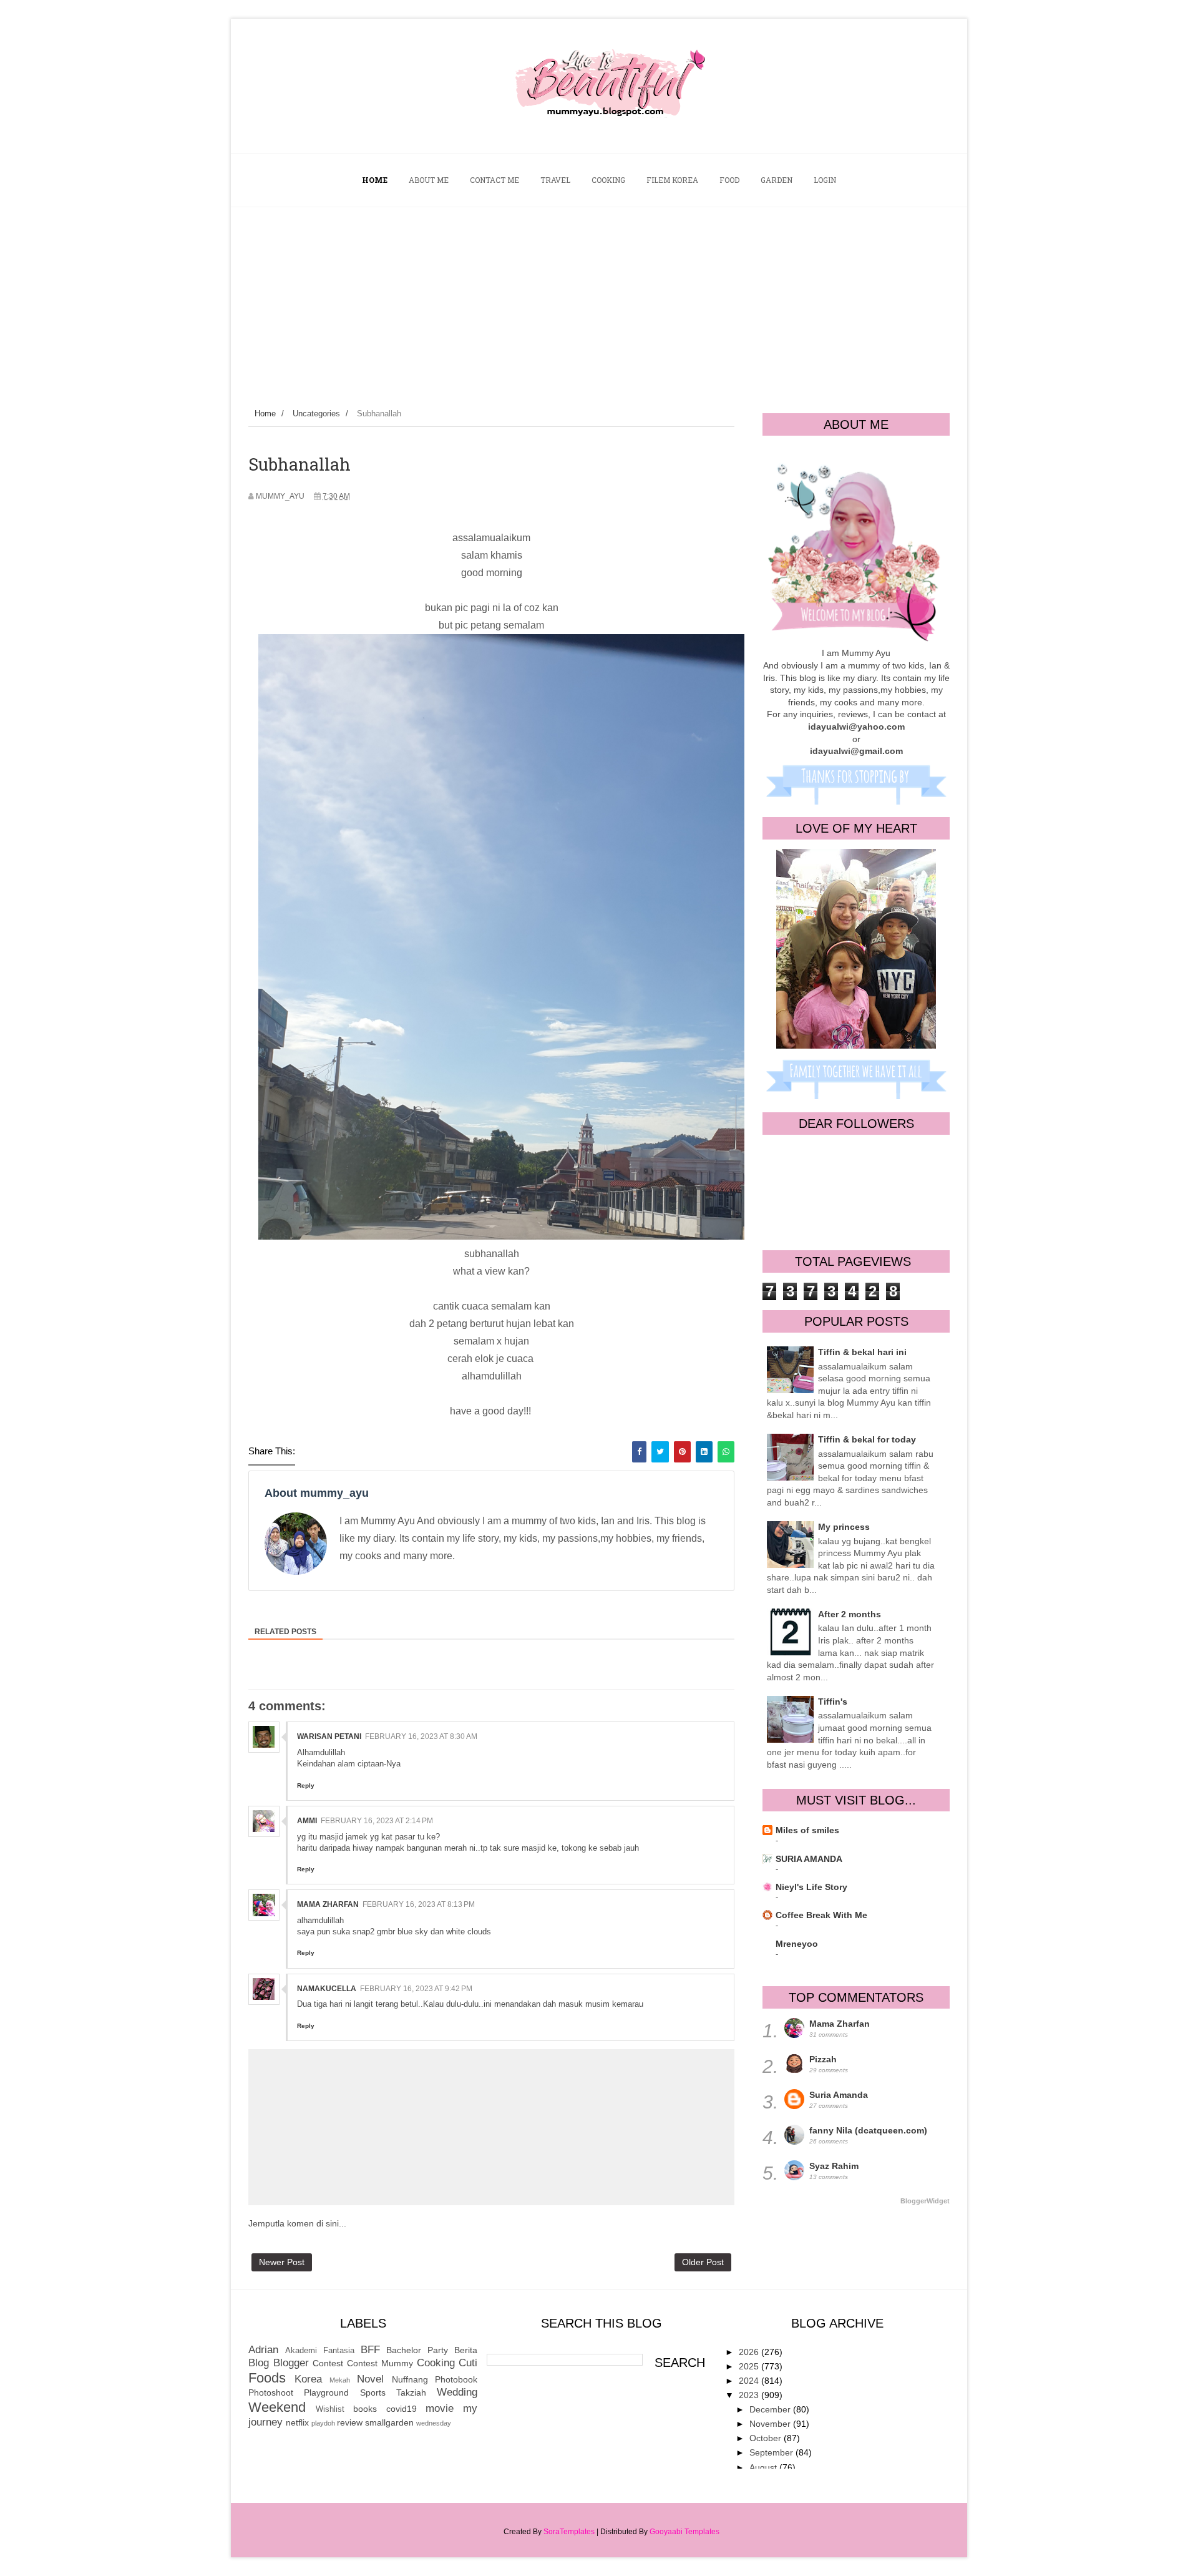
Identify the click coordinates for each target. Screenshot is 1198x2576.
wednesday (434, 2423)
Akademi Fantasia (320, 2351)
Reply (306, 1785)
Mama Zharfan (328, 1904)
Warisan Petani (329, 1736)
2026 (750, 2352)
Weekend (277, 2407)
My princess (844, 1527)
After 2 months (850, 1614)
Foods (267, 2378)
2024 (750, 2381)
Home (265, 414)
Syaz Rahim (834, 2166)
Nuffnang (410, 2379)
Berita (466, 2350)
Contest (328, 2363)
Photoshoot (271, 2392)
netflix (297, 2422)
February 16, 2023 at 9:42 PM (416, 1989)
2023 (750, 2395)
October (767, 2438)
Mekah (340, 2380)
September (772, 2452)
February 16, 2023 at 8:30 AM (421, 1736)
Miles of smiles (807, 1830)
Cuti (468, 2363)
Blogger (291, 2363)
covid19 (402, 2409)
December (771, 2409)
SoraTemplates (569, 2532)
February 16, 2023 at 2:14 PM (377, 1821)
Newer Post (282, 2262)
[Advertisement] (599, 301)
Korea (308, 2379)
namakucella (327, 1989)
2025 (750, 2366)
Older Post (703, 2262)
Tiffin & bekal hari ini (862, 1352)
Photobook (456, 2379)
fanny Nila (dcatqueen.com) (868, 2130)
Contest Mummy (380, 2363)
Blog (259, 2363)
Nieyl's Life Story (811, 1887)
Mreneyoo (797, 1944)
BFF (370, 2350)
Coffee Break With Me (821, 1915)
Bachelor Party (417, 2350)
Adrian (263, 2350)
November (771, 2424)
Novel (370, 2379)
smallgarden (389, 2422)
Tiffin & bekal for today (867, 1439)
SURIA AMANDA (809, 1859)
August (764, 2467)
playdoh (323, 2423)
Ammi (307, 1821)
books (365, 2409)
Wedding (457, 2392)
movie (440, 2408)
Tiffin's (833, 1702)
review (350, 2422)
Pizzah (823, 2059)
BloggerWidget (925, 2201)
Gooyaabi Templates (684, 2532)
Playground (326, 2392)
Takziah (411, 2392)
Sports (373, 2392)
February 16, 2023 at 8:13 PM (419, 1904)
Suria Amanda (839, 2095)
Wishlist (330, 2409)
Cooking (436, 2363)
